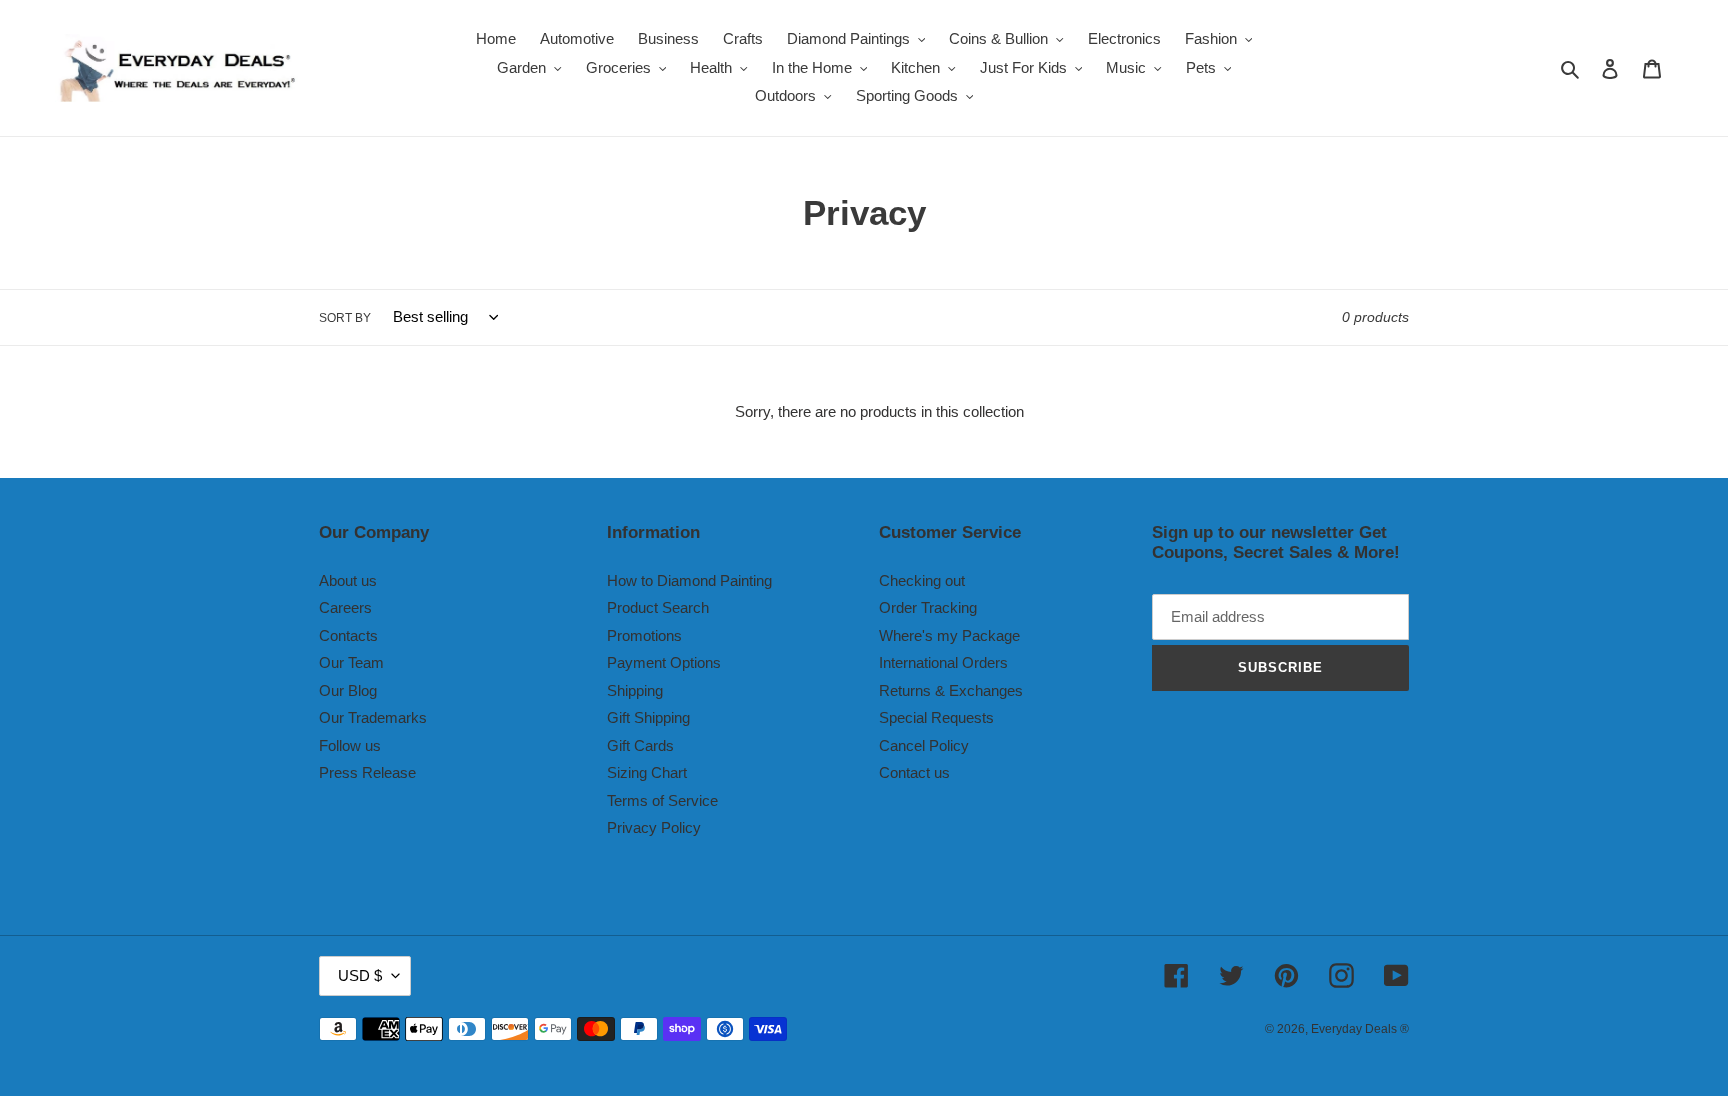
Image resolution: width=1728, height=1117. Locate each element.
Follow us (350, 745)
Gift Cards (640, 745)
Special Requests (936, 717)
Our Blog (348, 690)
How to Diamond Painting (689, 580)
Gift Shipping (648, 717)
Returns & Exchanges (951, 690)
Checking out (922, 580)
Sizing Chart (647, 772)
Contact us (914, 772)
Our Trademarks (373, 717)
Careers (345, 607)
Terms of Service (662, 800)
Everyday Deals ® (1360, 1029)
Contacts (348, 635)
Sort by (345, 318)
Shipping (635, 690)
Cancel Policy (924, 745)
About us (348, 580)
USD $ (360, 975)
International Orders (943, 662)
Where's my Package (949, 635)
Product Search (658, 607)
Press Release (367, 772)
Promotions (644, 635)
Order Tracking (928, 607)
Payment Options (664, 662)
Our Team (351, 662)
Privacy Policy (654, 827)
